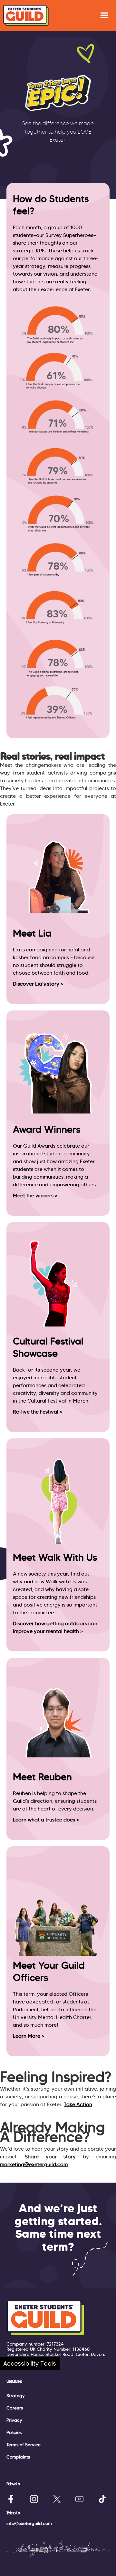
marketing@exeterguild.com (34, 2164)
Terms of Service (24, 2445)
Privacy (14, 2420)
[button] (104, 15)
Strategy (16, 2396)
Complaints (18, 2457)
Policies (14, 2432)
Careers (15, 2408)
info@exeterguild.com (29, 2523)
